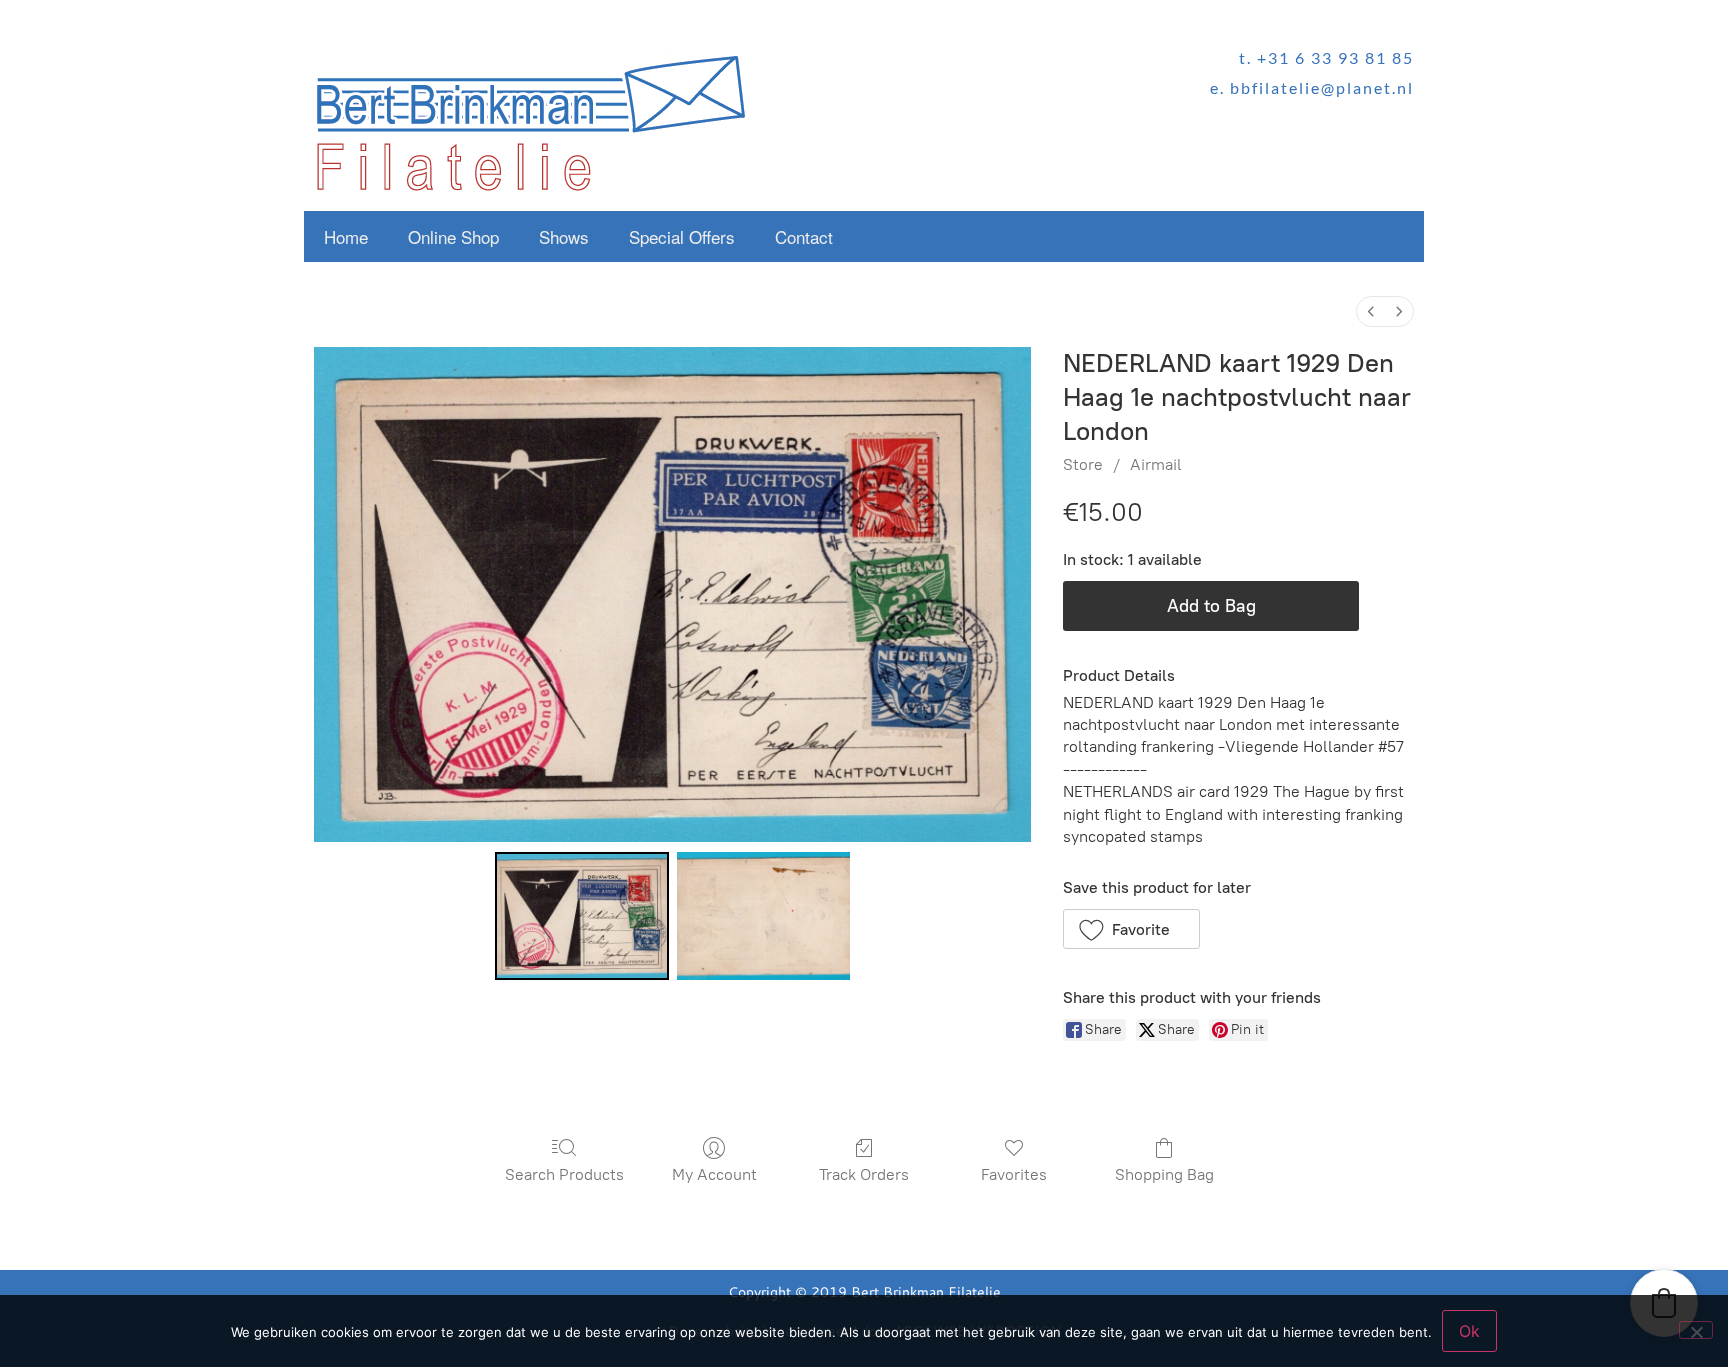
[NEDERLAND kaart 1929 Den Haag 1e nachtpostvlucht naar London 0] (581, 916)
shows (564, 236)
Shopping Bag (1164, 1174)
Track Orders (864, 1174)
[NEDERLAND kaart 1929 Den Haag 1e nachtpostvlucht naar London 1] (763, 916)
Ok (1469, 1331)
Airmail (1156, 464)
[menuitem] (1371, 311)
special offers (682, 236)
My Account (714, 1174)
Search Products (564, 1174)
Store (1083, 464)
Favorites (1014, 1174)
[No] (1696, 1330)
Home (346, 236)
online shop (453, 236)
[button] (1131, 929)
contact (804, 236)
